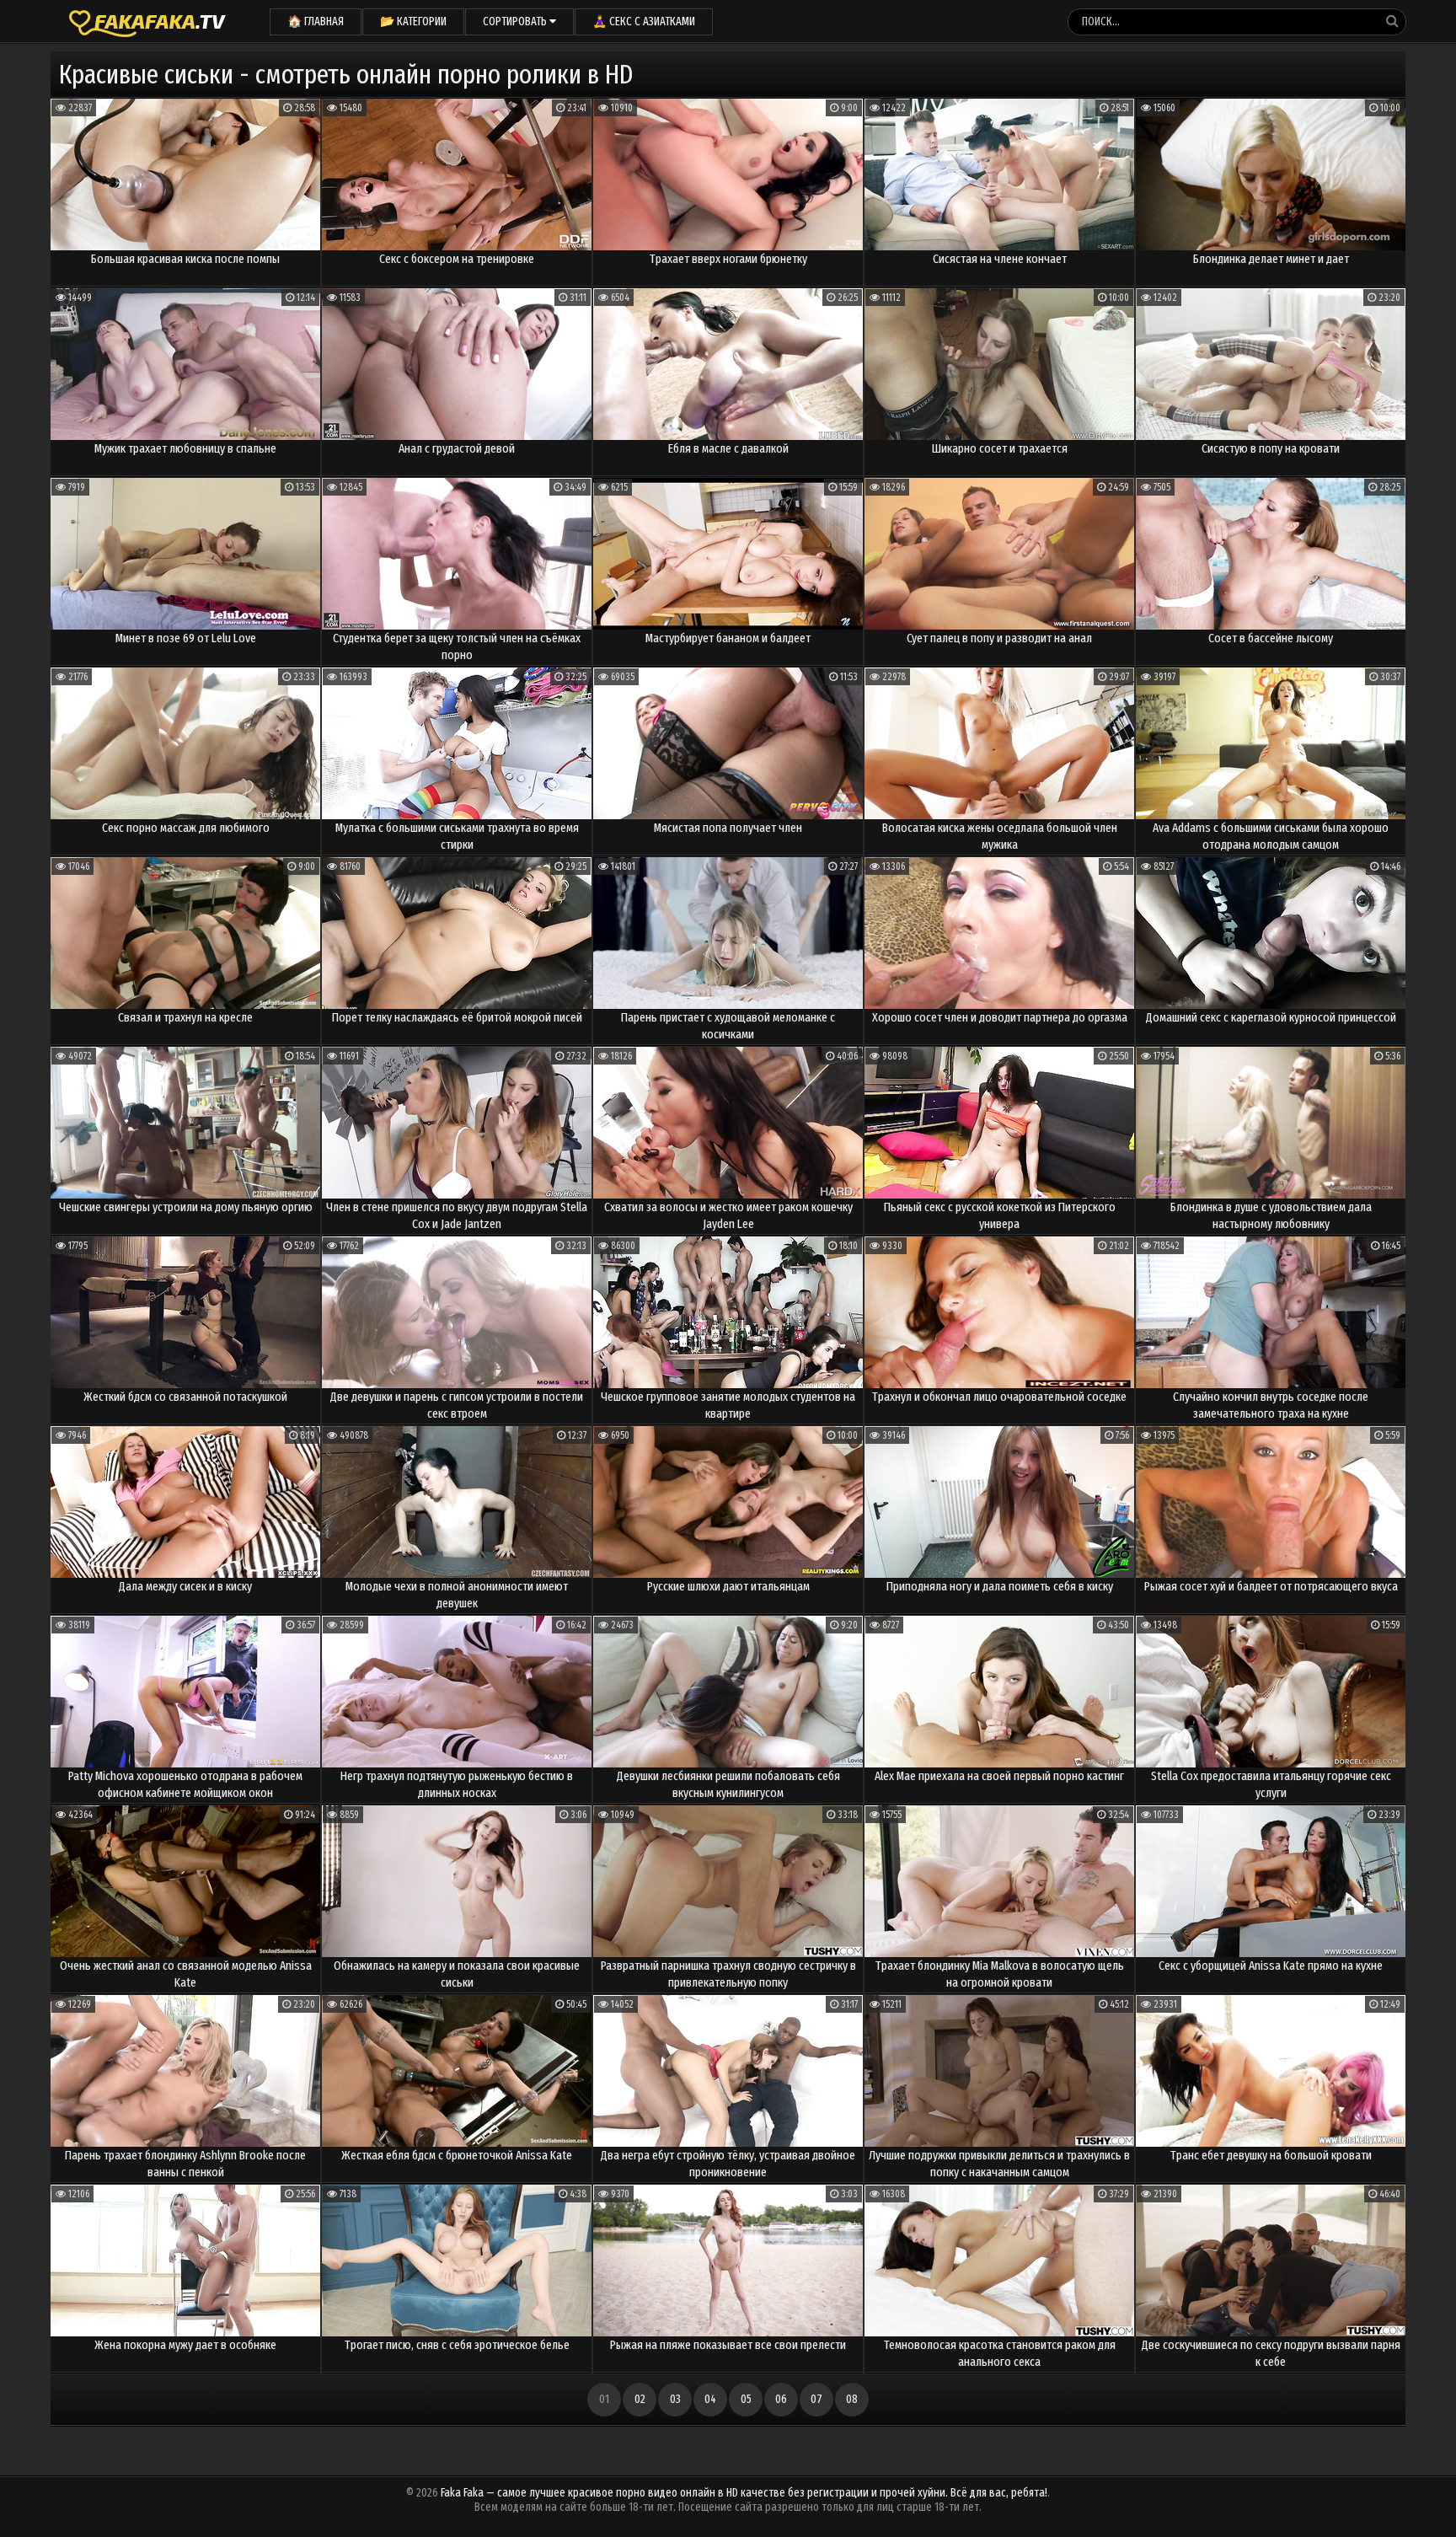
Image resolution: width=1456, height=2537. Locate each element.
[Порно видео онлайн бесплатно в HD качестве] (147, 21)
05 (746, 2399)
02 (640, 2399)
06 (781, 2399)
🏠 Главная (316, 21)
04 (710, 2399)
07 (816, 2399)
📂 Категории (413, 21)
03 (675, 2399)
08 (852, 2399)
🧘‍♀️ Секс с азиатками (644, 21)
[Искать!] (1392, 21)
